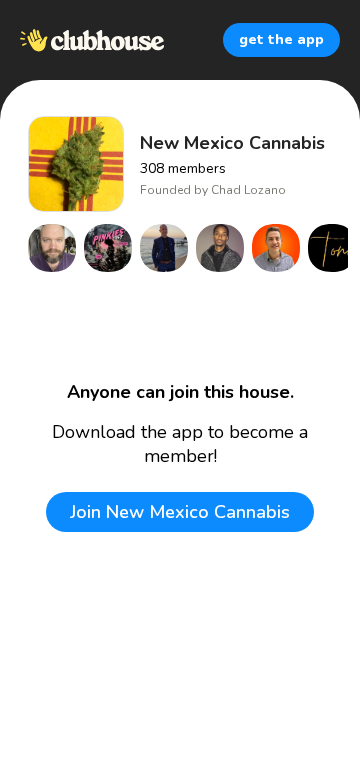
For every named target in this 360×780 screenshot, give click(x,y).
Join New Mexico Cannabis (180, 512)
